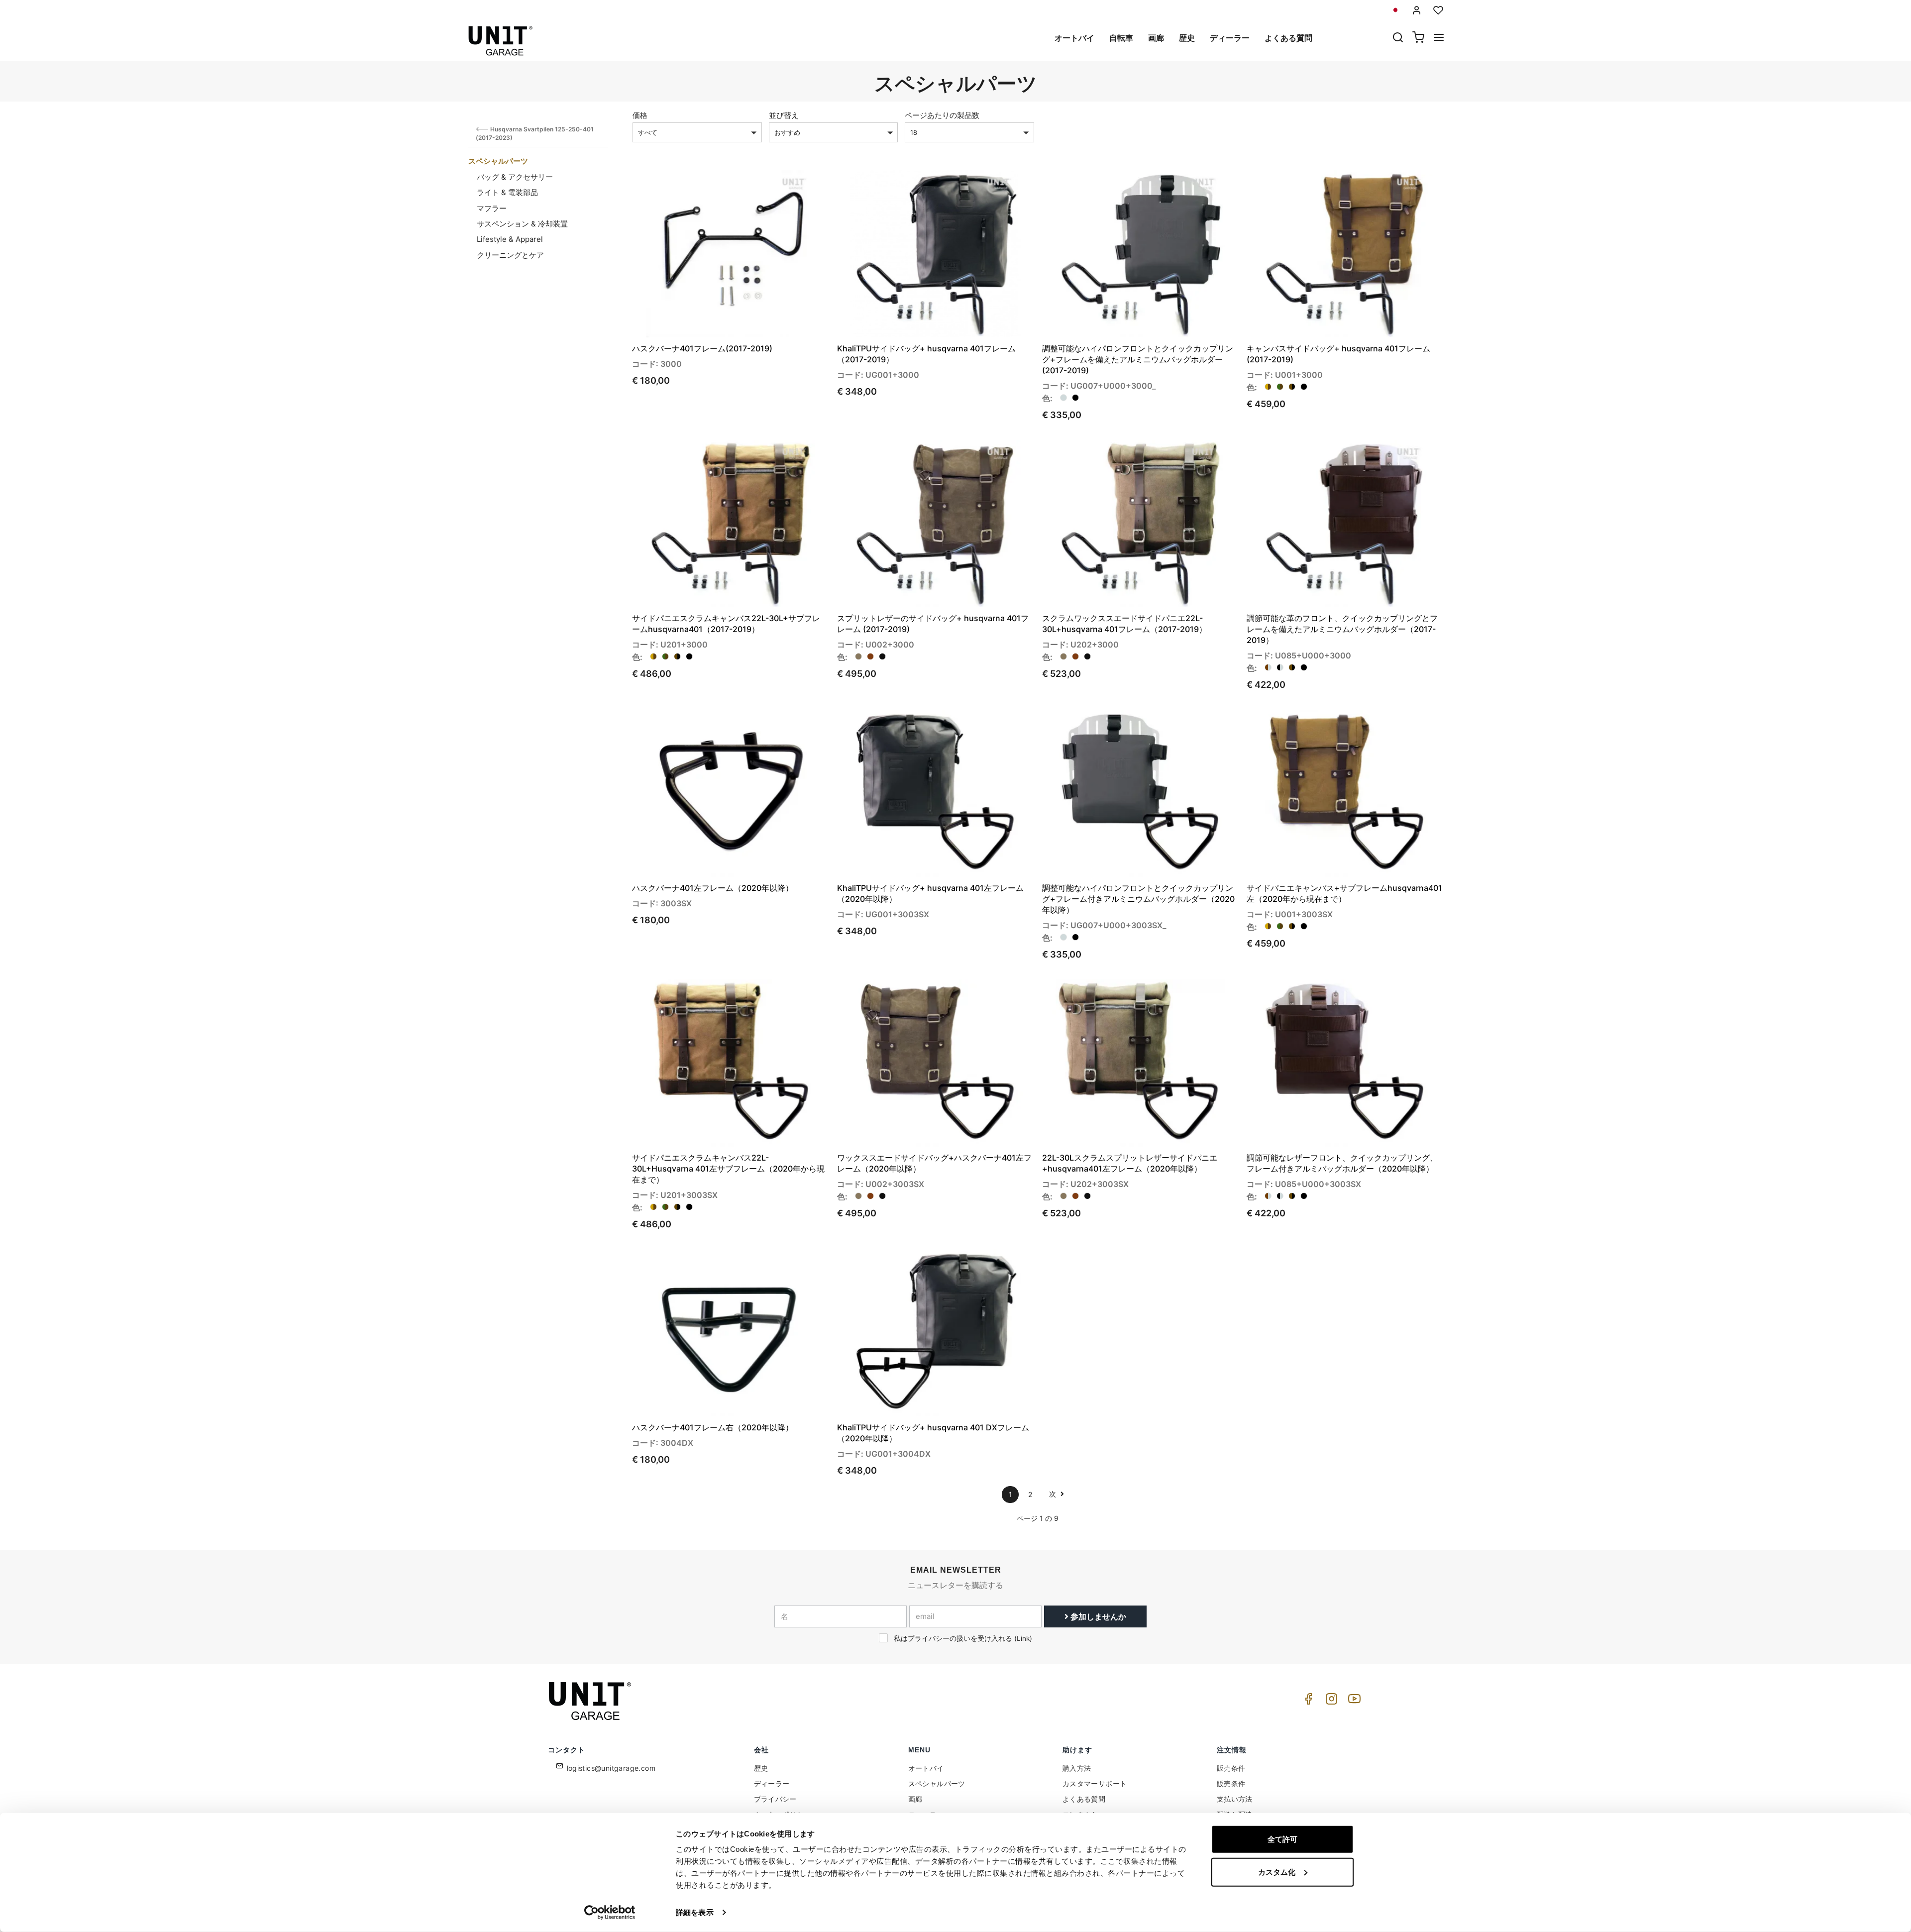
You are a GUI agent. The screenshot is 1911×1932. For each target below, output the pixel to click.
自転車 (1121, 38)
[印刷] (792, 186)
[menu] (1439, 38)
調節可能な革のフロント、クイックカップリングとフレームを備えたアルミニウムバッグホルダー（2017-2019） (1342, 629)
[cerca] (1398, 38)
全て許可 (1282, 1839)
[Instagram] (1330, 1701)
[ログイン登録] (1417, 10)
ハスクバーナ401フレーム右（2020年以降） (713, 1427)
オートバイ (1074, 38)
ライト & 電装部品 (507, 192)
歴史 (1187, 38)
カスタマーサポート (1095, 1783)
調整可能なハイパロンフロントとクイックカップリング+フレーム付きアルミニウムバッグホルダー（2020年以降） (1138, 899)
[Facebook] (1307, 1701)
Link (1023, 1638)
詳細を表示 (695, 1912)
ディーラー (1230, 38)
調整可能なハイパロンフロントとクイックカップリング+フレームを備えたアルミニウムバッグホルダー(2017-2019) (1138, 359)
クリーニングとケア (510, 255)
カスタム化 (1277, 1872)
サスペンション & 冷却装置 (522, 224)
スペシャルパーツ (498, 161)
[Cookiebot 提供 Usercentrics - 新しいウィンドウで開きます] (610, 1913)
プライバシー (775, 1799)
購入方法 (1077, 1768)
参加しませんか (1097, 1616)
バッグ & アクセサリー (515, 177)
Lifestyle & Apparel (510, 239)
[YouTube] (1353, 1701)
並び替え (784, 115)
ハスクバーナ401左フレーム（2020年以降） (713, 888)
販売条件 (1231, 1768)
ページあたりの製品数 (942, 115)
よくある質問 (1288, 38)
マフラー (492, 208)
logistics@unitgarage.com (611, 1768)
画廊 (1156, 38)
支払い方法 (1235, 1799)
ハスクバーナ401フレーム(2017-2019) (702, 348)
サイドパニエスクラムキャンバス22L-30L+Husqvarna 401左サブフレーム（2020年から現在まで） (728, 1169)
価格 (640, 115)
